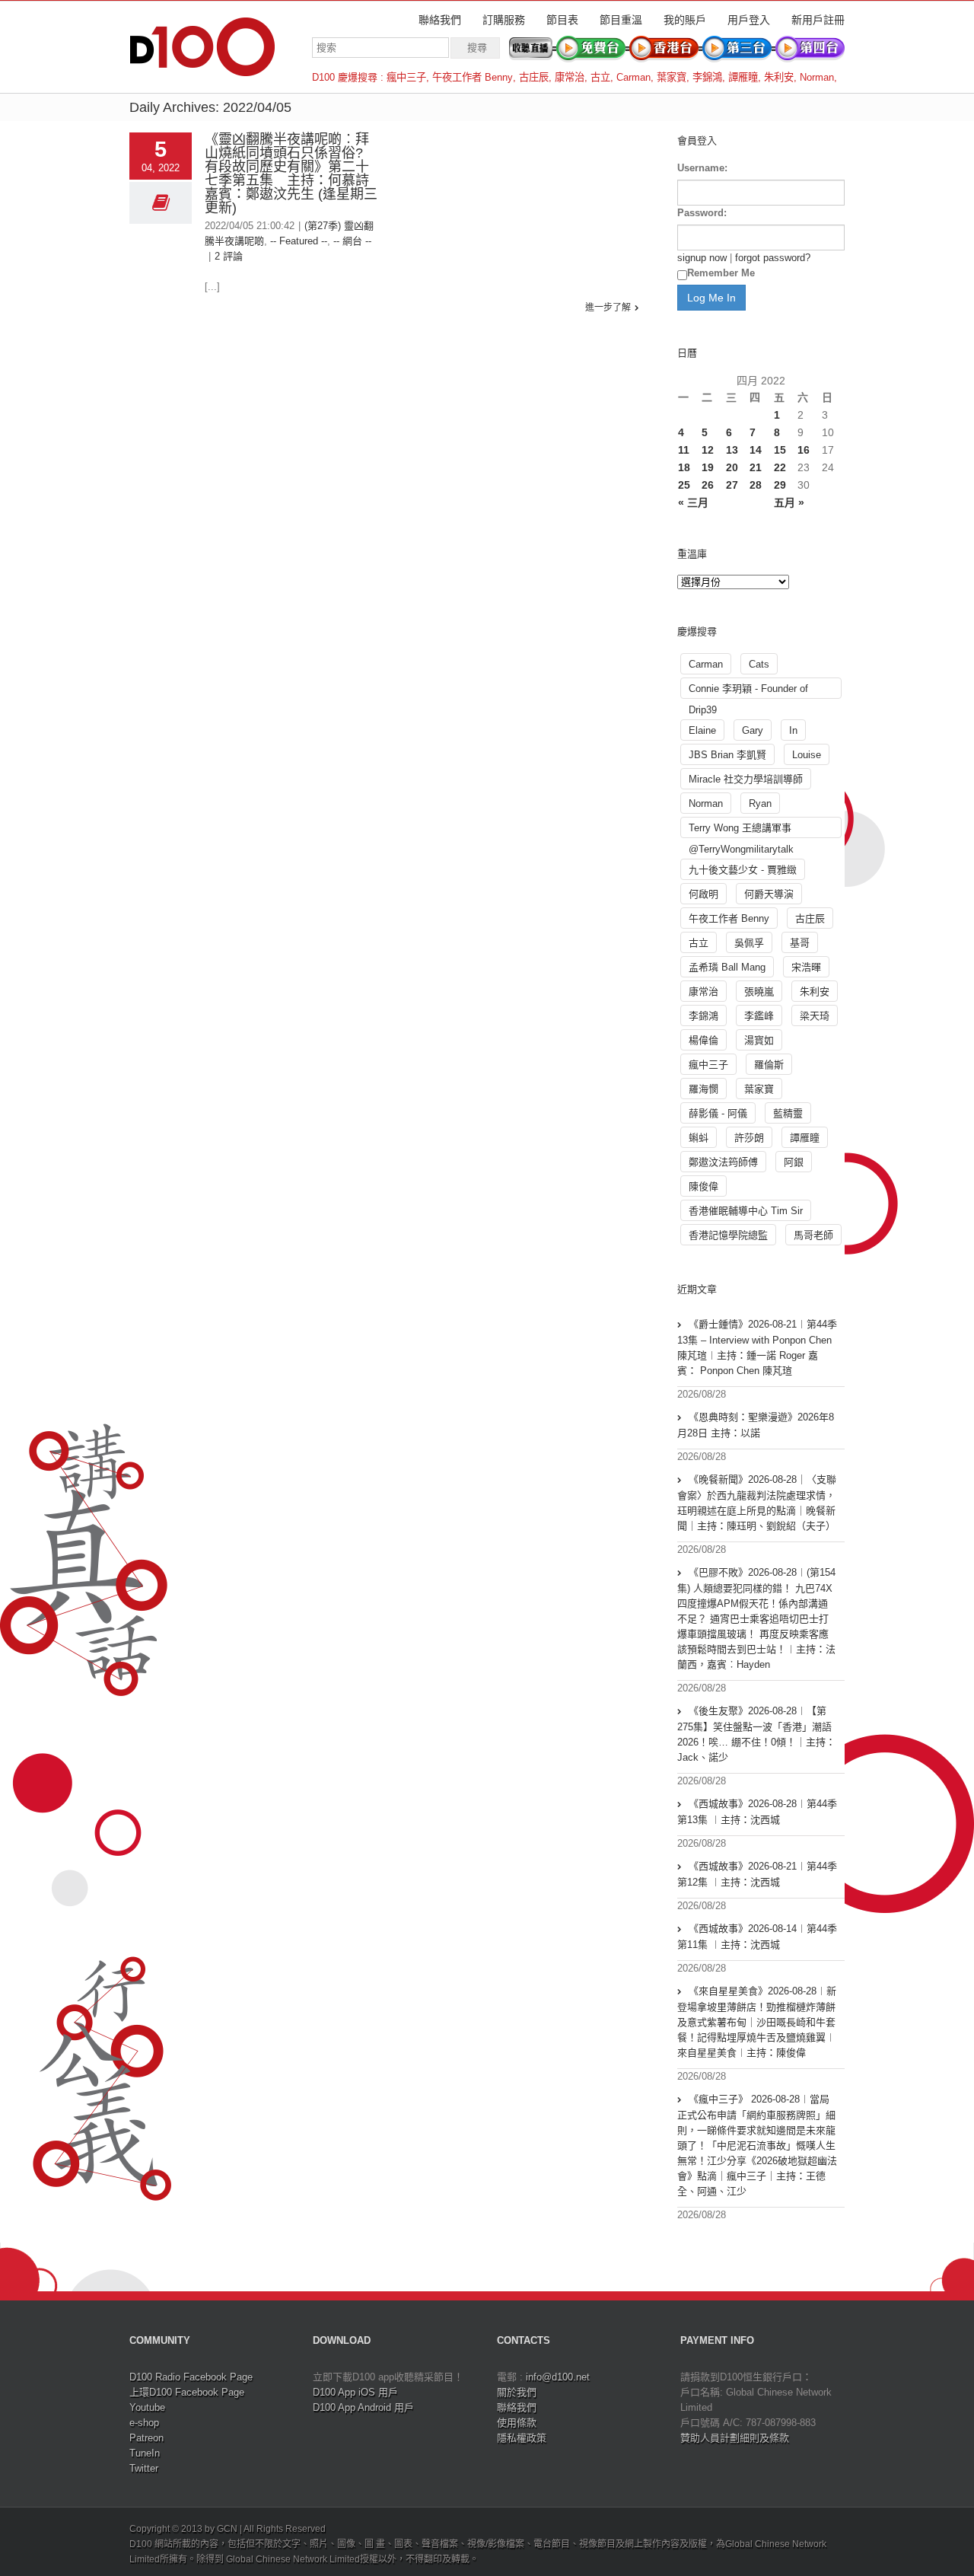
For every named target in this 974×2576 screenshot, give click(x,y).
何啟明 (703, 894)
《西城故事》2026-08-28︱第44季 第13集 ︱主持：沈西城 (757, 1812)
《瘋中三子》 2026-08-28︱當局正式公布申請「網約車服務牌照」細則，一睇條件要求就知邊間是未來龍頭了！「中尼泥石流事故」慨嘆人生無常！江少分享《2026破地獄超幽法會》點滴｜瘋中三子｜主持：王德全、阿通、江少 (757, 2145)
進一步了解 (608, 308)
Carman (633, 77)
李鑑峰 (759, 1016)
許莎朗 (749, 1138)
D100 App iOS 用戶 (355, 2392)
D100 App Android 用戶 (363, 2407)
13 (732, 450)
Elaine (702, 730)
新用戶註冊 (818, 20)
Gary (753, 730)
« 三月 (693, 502)
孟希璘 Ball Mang (727, 967)
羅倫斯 (769, 1065)
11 (684, 450)
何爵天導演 (769, 894)
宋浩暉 (806, 967)
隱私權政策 (522, 2438)
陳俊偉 (703, 1186)
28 (756, 485)
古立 (600, 77)
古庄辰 (534, 77)
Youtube (147, 2407)
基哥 (800, 943)
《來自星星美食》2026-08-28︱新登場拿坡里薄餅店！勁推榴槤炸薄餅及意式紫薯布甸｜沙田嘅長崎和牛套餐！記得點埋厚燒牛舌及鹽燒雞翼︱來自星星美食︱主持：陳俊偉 (757, 2022)
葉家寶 (672, 77)
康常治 (570, 77)
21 (756, 467)
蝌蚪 (699, 1138)
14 (756, 450)
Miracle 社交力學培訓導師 (746, 779)
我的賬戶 (685, 20)
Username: (702, 168)
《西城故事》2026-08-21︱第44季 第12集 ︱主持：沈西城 (757, 1874)
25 (684, 485)
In (793, 730)
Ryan (760, 803)
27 (732, 485)
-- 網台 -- (352, 241)
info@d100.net (558, 2377)
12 (708, 450)
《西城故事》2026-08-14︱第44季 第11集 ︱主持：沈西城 (757, 1937)
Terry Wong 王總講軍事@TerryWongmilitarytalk (741, 830)
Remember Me (721, 273)
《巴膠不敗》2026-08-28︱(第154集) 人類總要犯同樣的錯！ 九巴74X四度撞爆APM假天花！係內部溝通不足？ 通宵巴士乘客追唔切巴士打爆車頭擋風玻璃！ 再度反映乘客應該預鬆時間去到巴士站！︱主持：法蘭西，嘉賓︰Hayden (756, 1618)
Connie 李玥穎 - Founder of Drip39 (748, 691)
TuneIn (145, 2453)
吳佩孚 (749, 943)
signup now (702, 258)
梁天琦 (815, 1016)
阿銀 (794, 1162)
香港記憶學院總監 (728, 1235)
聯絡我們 (440, 20)
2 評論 (229, 256)
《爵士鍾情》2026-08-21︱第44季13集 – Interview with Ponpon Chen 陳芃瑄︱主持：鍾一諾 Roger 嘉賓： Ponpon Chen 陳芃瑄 (757, 1347)
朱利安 (779, 77)
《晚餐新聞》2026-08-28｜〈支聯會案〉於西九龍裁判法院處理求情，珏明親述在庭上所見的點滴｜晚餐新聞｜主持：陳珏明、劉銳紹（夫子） (757, 1503)
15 (780, 450)
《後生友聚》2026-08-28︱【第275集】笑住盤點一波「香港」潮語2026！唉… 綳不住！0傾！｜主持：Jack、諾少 (756, 1734)
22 (780, 467)
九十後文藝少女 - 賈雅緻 (743, 870)
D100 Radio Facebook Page (191, 2377)
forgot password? (773, 258)
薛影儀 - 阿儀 (718, 1113)
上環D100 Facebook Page (187, 2392)
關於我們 (517, 2392)
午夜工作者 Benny (473, 77)
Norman (817, 77)
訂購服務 (504, 20)
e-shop (144, 2423)
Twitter (144, 2468)
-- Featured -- (299, 241)
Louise (807, 755)
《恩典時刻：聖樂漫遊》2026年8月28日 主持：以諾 (756, 1425)
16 (804, 450)
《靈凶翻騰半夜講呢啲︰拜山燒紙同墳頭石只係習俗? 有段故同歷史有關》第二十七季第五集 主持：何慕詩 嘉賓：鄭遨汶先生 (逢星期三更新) (294, 174)
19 (708, 467)
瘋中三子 (406, 77)
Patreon (146, 2438)
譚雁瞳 (743, 77)
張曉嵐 (759, 992)
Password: (702, 213)
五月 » (789, 502)
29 (780, 485)
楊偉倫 (703, 1040)
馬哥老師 (813, 1235)
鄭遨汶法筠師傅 (723, 1162)
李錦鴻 (707, 77)
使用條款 (517, 2423)
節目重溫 (621, 20)
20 (732, 467)
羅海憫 (703, 1089)
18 (684, 467)
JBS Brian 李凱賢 (727, 755)
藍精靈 (788, 1113)
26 (708, 485)
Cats (759, 664)
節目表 (562, 20)
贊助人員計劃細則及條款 (735, 2438)
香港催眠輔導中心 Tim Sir (746, 1211)
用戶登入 (749, 20)
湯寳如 (759, 1040)
